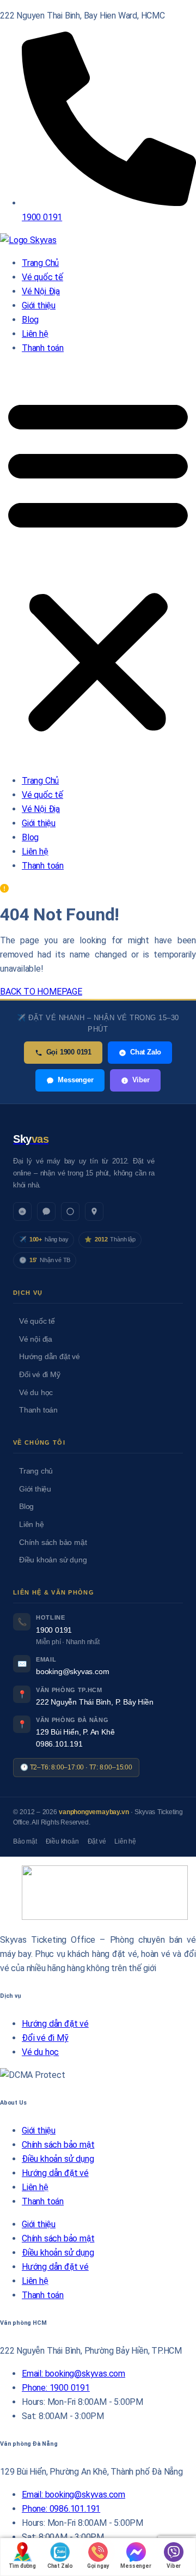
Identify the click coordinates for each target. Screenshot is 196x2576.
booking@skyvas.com (72, 1672)
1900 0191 (54, 1630)
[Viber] (70, 1211)
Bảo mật (25, 1841)
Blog (30, 320)
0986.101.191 (59, 1744)
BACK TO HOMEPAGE (41, 992)
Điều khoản (62, 1841)
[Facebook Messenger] (46, 1211)
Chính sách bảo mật (53, 1542)
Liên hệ (35, 334)
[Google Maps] (94, 1211)
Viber (141, 1080)
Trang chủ (36, 1471)
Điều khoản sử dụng (53, 1560)
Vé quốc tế (42, 277)
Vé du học (36, 1393)
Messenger (75, 1080)
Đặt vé (97, 1841)
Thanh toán (43, 348)
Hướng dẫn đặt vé (50, 1357)
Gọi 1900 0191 (69, 1052)
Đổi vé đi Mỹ (40, 1375)
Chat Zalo (146, 1052)
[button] (98, 565)
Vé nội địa (36, 1339)
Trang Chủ (40, 263)
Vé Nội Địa (41, 291)
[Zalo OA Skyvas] (22, 1211)
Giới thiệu (39, 305)
